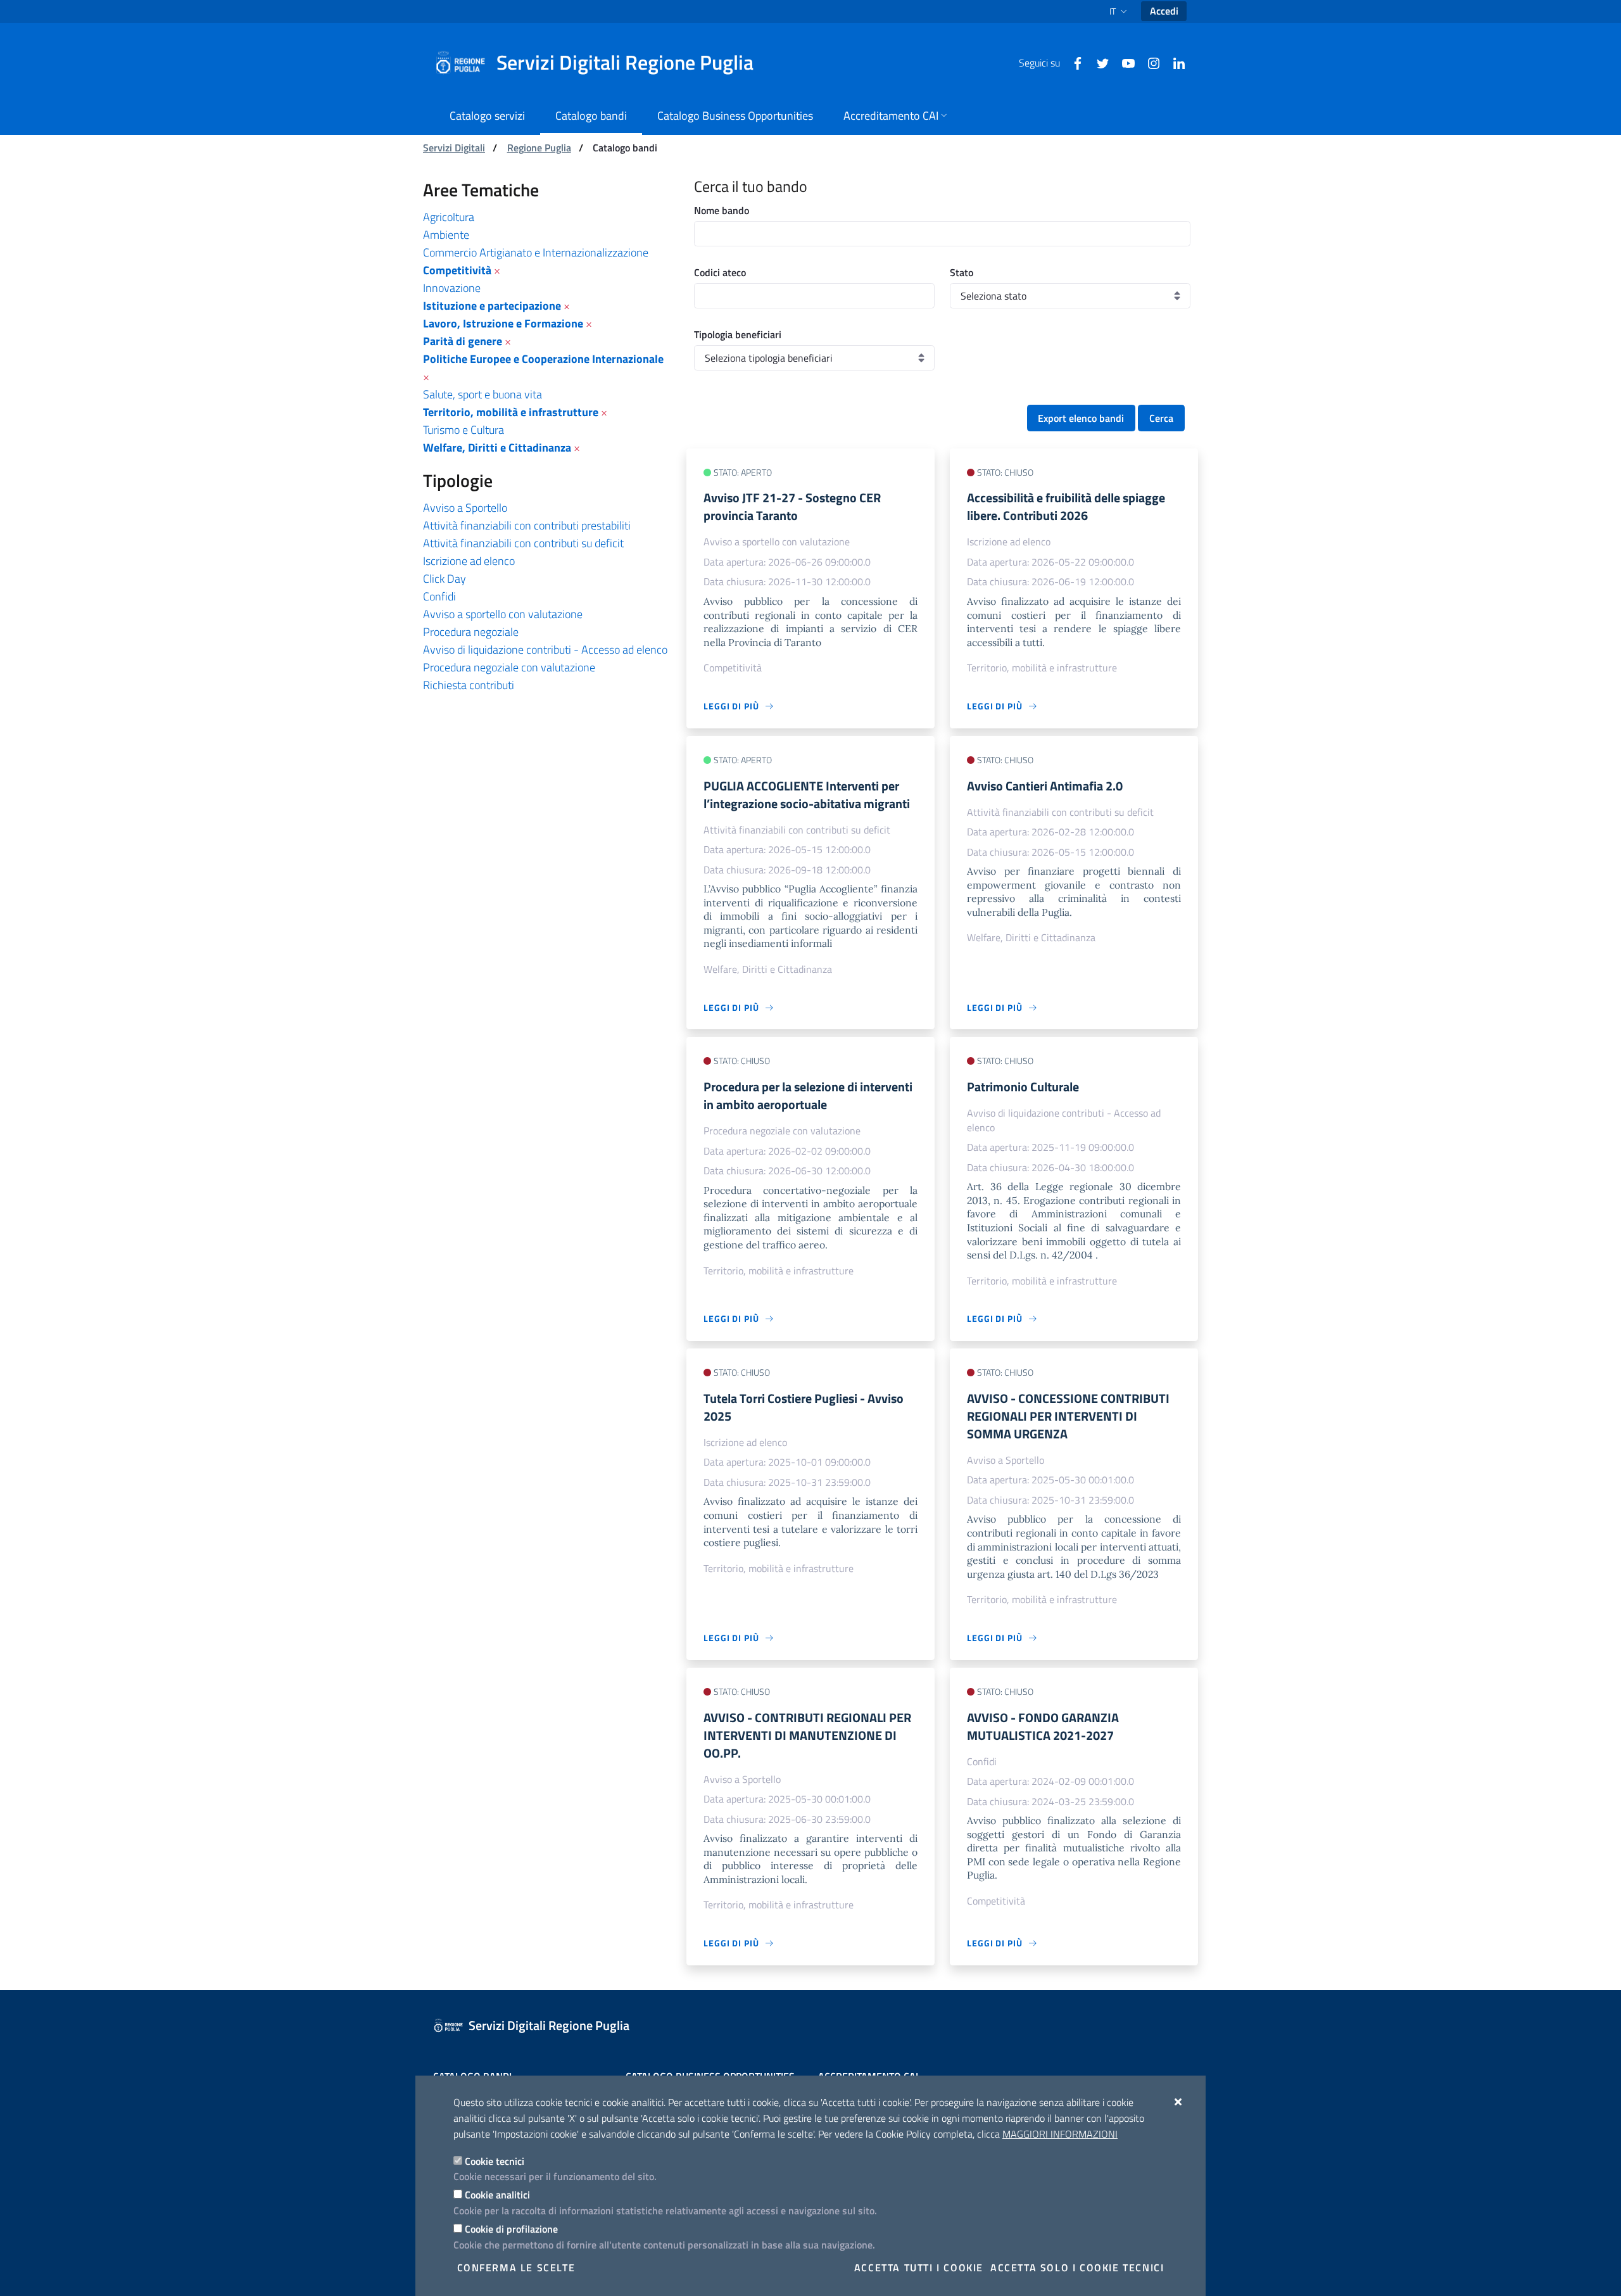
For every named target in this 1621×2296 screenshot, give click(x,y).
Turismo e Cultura (464, 430)
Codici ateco (720, 272)
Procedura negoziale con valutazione (509, 667)
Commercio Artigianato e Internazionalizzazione (536, 252)
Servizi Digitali (454, 148)
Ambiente (446, 235)
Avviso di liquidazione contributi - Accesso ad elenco (545, 650)
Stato (962, 272)
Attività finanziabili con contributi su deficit (523, 543)
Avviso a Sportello (465, 508)
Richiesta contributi (469, 685)
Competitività (457, 270)
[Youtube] (1123, 62)
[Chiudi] (1179, 2102)
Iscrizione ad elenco (469, 561)
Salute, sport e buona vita (483, 394)
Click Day (445, 579)
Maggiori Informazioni (1060, 2134)
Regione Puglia (539, 148)
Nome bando (722, 210)
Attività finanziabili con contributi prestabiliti (527, 525)
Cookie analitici (497, 2195)
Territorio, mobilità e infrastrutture (511, 412)
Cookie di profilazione (511, 2229)
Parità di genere (463, 341)
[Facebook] (1073, 62)
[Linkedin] (1174, 62)
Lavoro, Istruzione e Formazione (503, 323)
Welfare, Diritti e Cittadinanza (497, 447)
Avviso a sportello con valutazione (503, 614)
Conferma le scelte (516, 2267)
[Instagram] (1149, 62)
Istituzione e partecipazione (492, 306)
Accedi (1164, 11)
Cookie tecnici (495, 2161)
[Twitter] (1098, 62)
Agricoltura (449, 217)
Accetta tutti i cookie (919, 2267)
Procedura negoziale (471, 632)
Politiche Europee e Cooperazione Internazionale (543, 359)
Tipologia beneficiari (738, 334)
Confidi (439, 596)
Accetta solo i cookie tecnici (1077, 2267)
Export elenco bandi (1081, 418)
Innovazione (452, 288)
